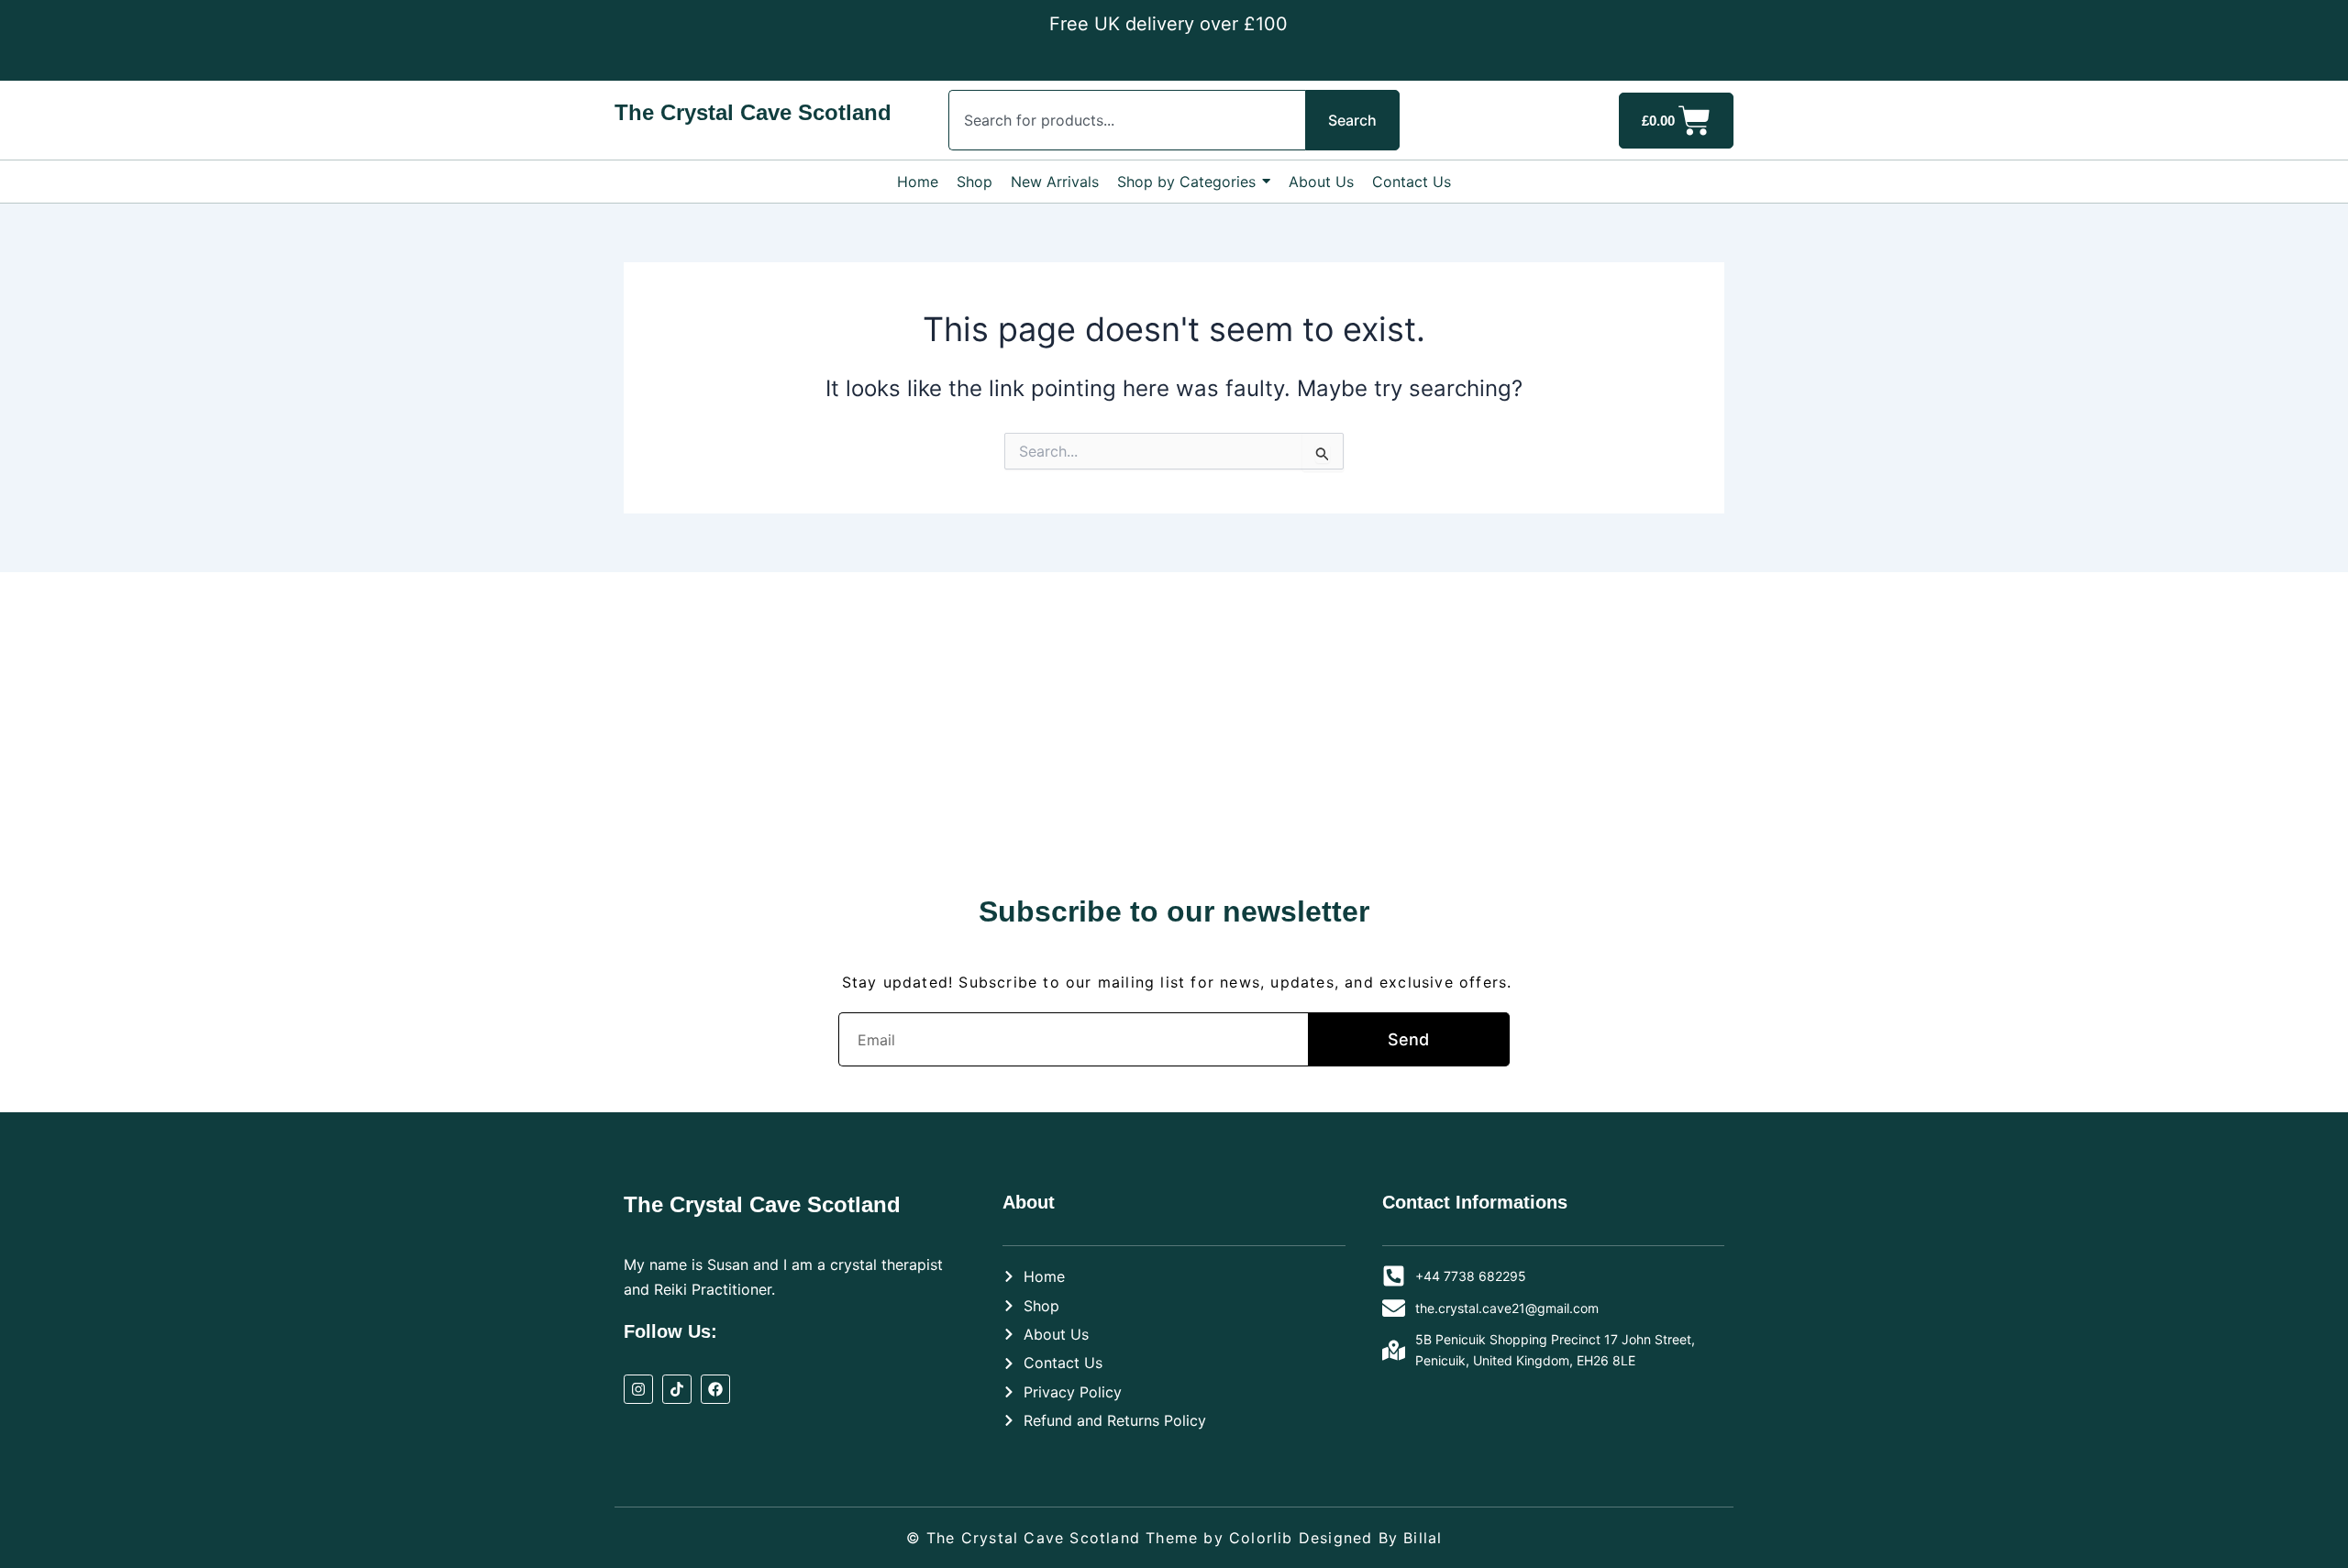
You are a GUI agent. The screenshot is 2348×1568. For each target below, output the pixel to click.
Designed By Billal (1371, 1538)
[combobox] (1127, 120)
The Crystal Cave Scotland (753, 112)
